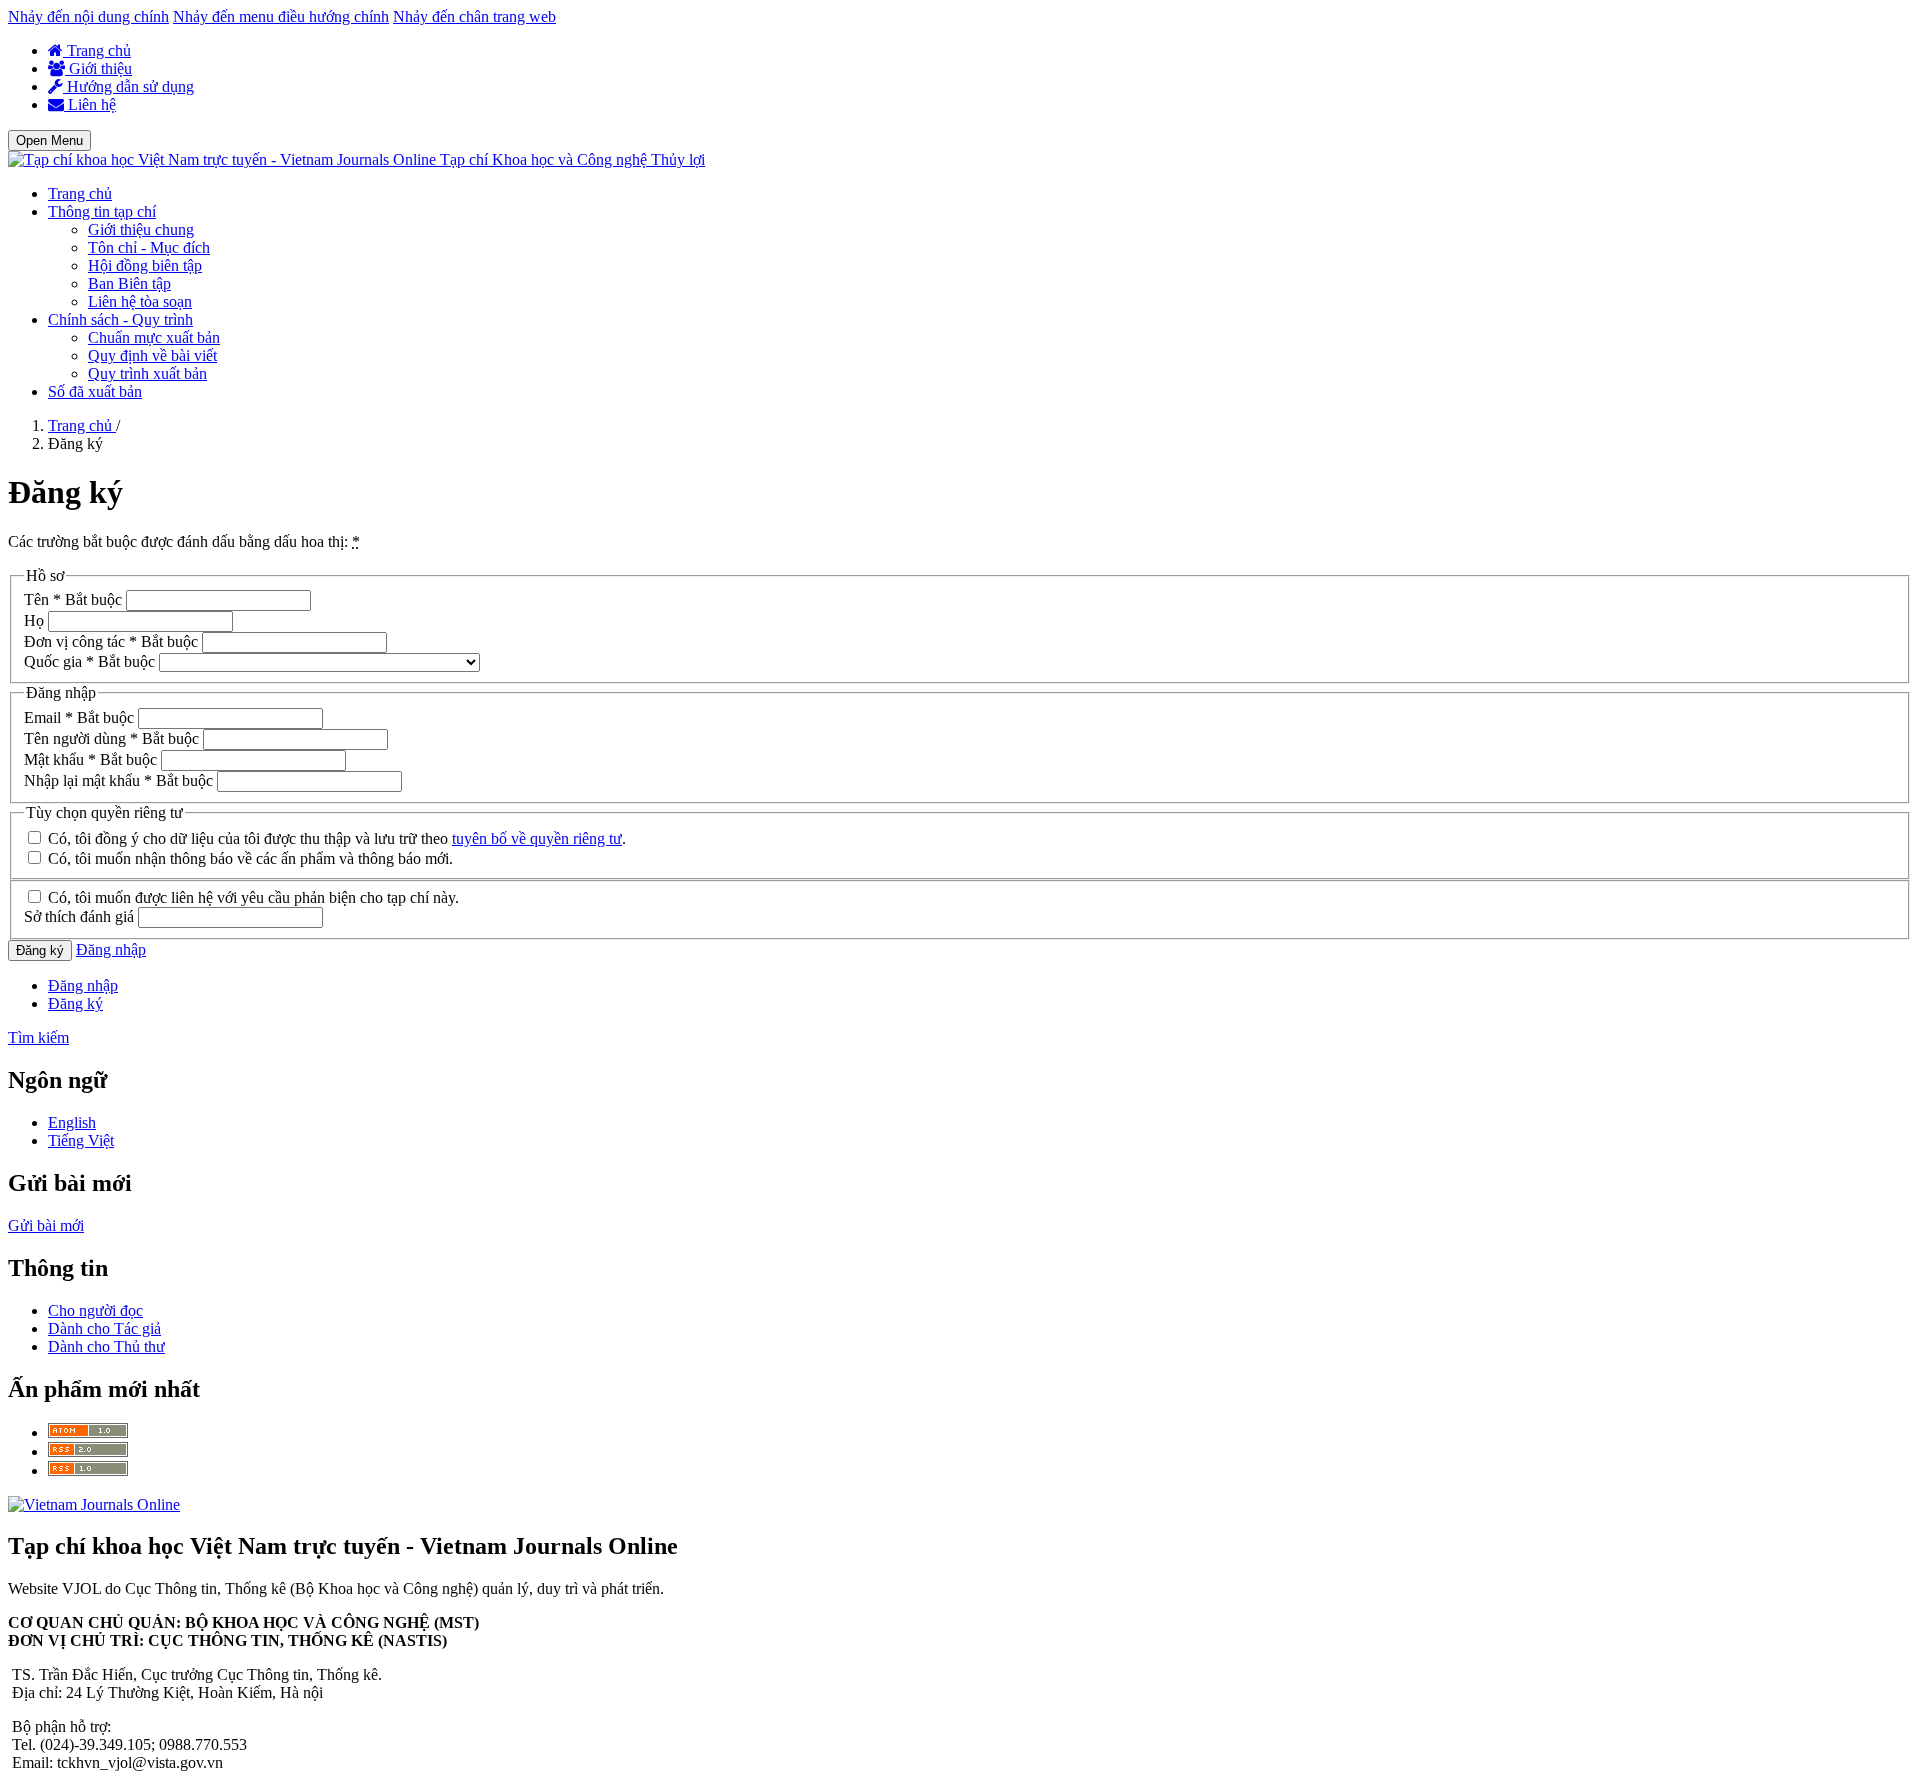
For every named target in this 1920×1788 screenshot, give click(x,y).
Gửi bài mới (46, 1225)
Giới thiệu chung (141, 229)
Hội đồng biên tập (145, 265)
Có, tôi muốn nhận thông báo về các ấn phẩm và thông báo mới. (248, 858)
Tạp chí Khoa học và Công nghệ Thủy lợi (572, 159)
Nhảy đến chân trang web (474, 16)
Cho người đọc (95, 1310)
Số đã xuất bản (95, 391)
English (72, 1122)
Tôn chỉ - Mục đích (149, 247)
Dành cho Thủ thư (106, 1346)
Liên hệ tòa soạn (140, 301)
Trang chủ (97, 50)
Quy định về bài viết (152, 355)
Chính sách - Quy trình (120, 319)
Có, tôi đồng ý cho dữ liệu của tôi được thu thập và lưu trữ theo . (335, 838)
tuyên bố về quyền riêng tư (537, 838)
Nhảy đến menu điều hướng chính (281, 16)
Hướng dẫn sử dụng (128, 86)
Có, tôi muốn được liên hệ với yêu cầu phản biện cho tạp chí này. (251, 897)
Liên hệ (90, 104)
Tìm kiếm (38, 1037)
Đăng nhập (111, 949)
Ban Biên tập (129, 283)
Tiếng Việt (81, 1140)
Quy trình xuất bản (147, 373)
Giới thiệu (98, 68)
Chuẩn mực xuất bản (154, 337)
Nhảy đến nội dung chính (88, 16)
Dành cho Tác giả (104, 1328)
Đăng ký (40, 950)
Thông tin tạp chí (102, 211)
